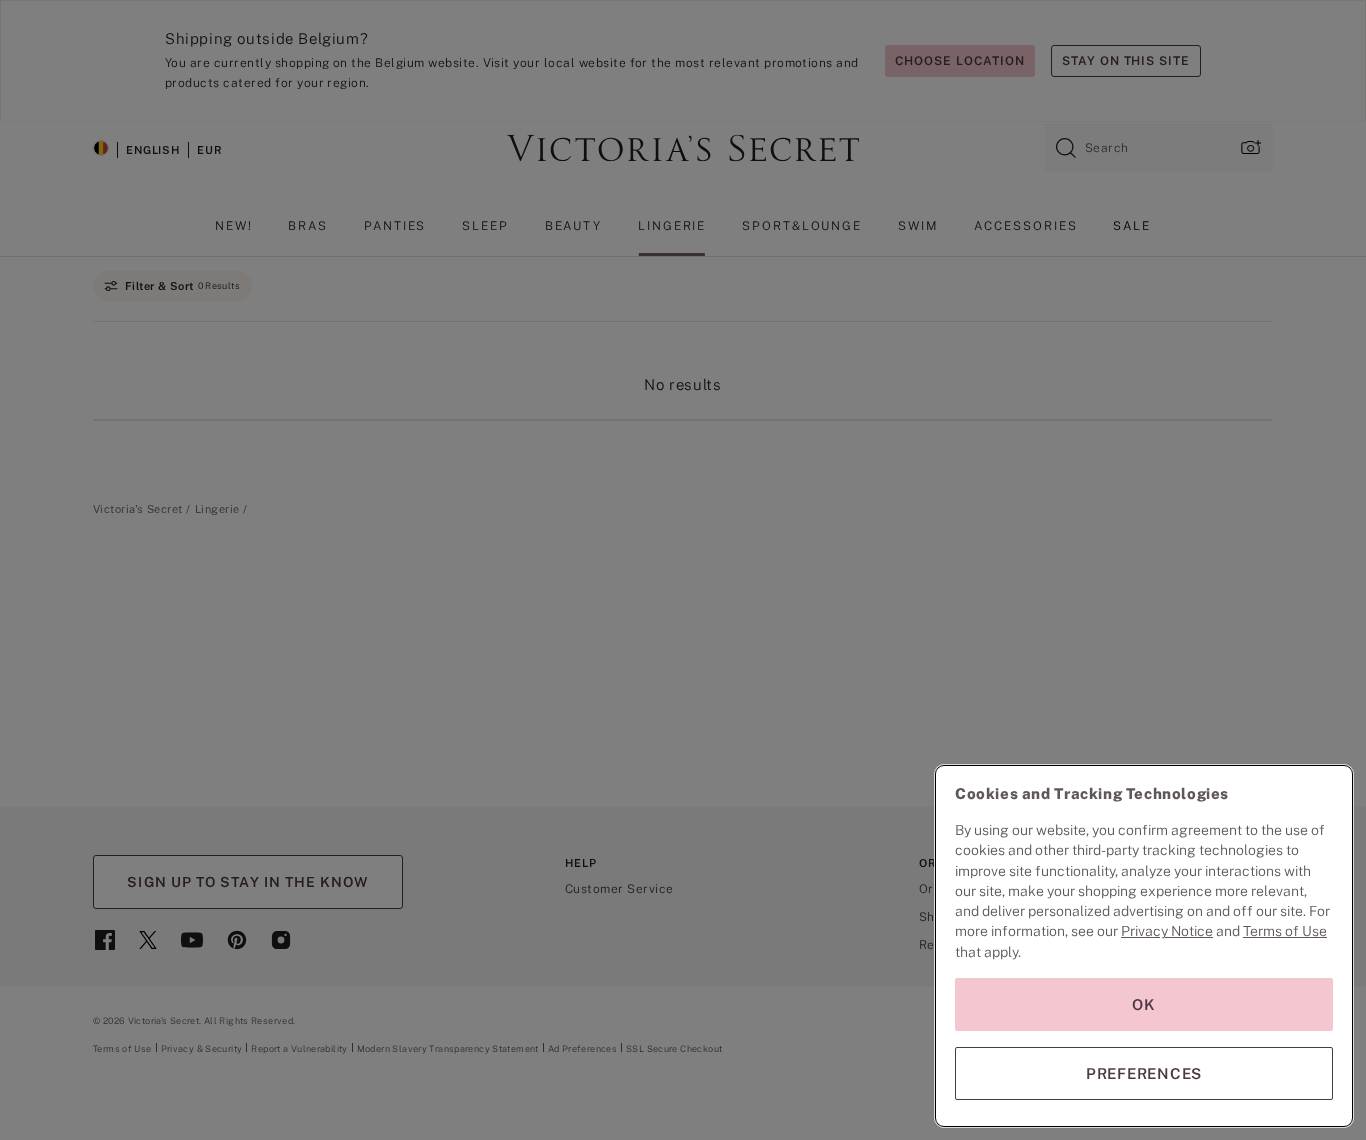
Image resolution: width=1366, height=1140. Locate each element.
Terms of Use (1285, 931)
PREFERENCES (1144, 1073)
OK (1144, 1004)
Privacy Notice (1167, 931)
